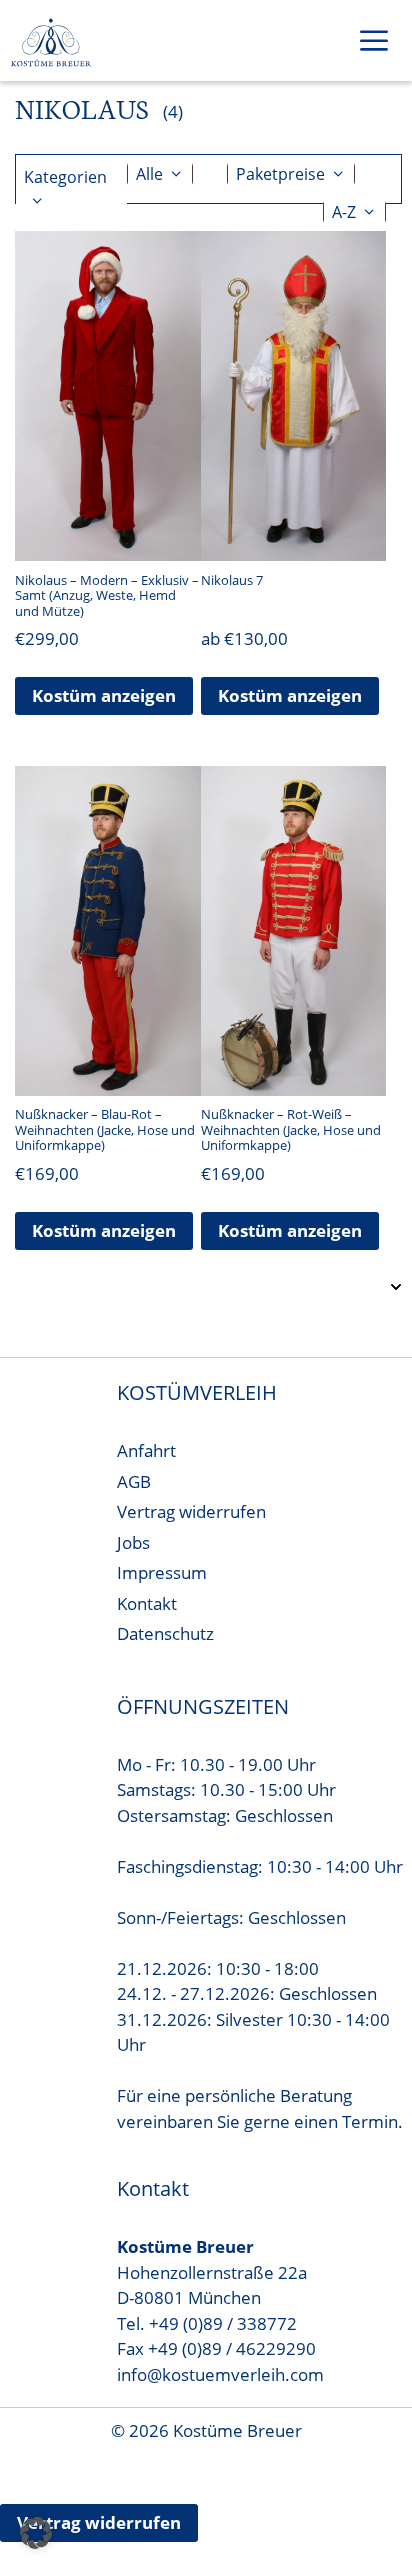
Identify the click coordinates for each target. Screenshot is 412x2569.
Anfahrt (146, 1450)
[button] (36, 2533)
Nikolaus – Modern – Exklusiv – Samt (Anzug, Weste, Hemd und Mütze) (107, 595)
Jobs (133, 1542)
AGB (134, 1481)
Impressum (162, 1572)
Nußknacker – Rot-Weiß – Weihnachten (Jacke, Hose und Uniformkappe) (291, 1129)
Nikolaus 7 (232, 580)
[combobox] (160, 174)
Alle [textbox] (149, 174)
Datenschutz (165, 1633)
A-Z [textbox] (344, 212)
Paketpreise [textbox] (280, 174)
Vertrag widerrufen (191, 1511)
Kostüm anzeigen (104, 695)
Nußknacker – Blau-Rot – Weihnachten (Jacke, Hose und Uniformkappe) (105, 1129)
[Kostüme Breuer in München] (51, 44)
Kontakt (147, 1603)
